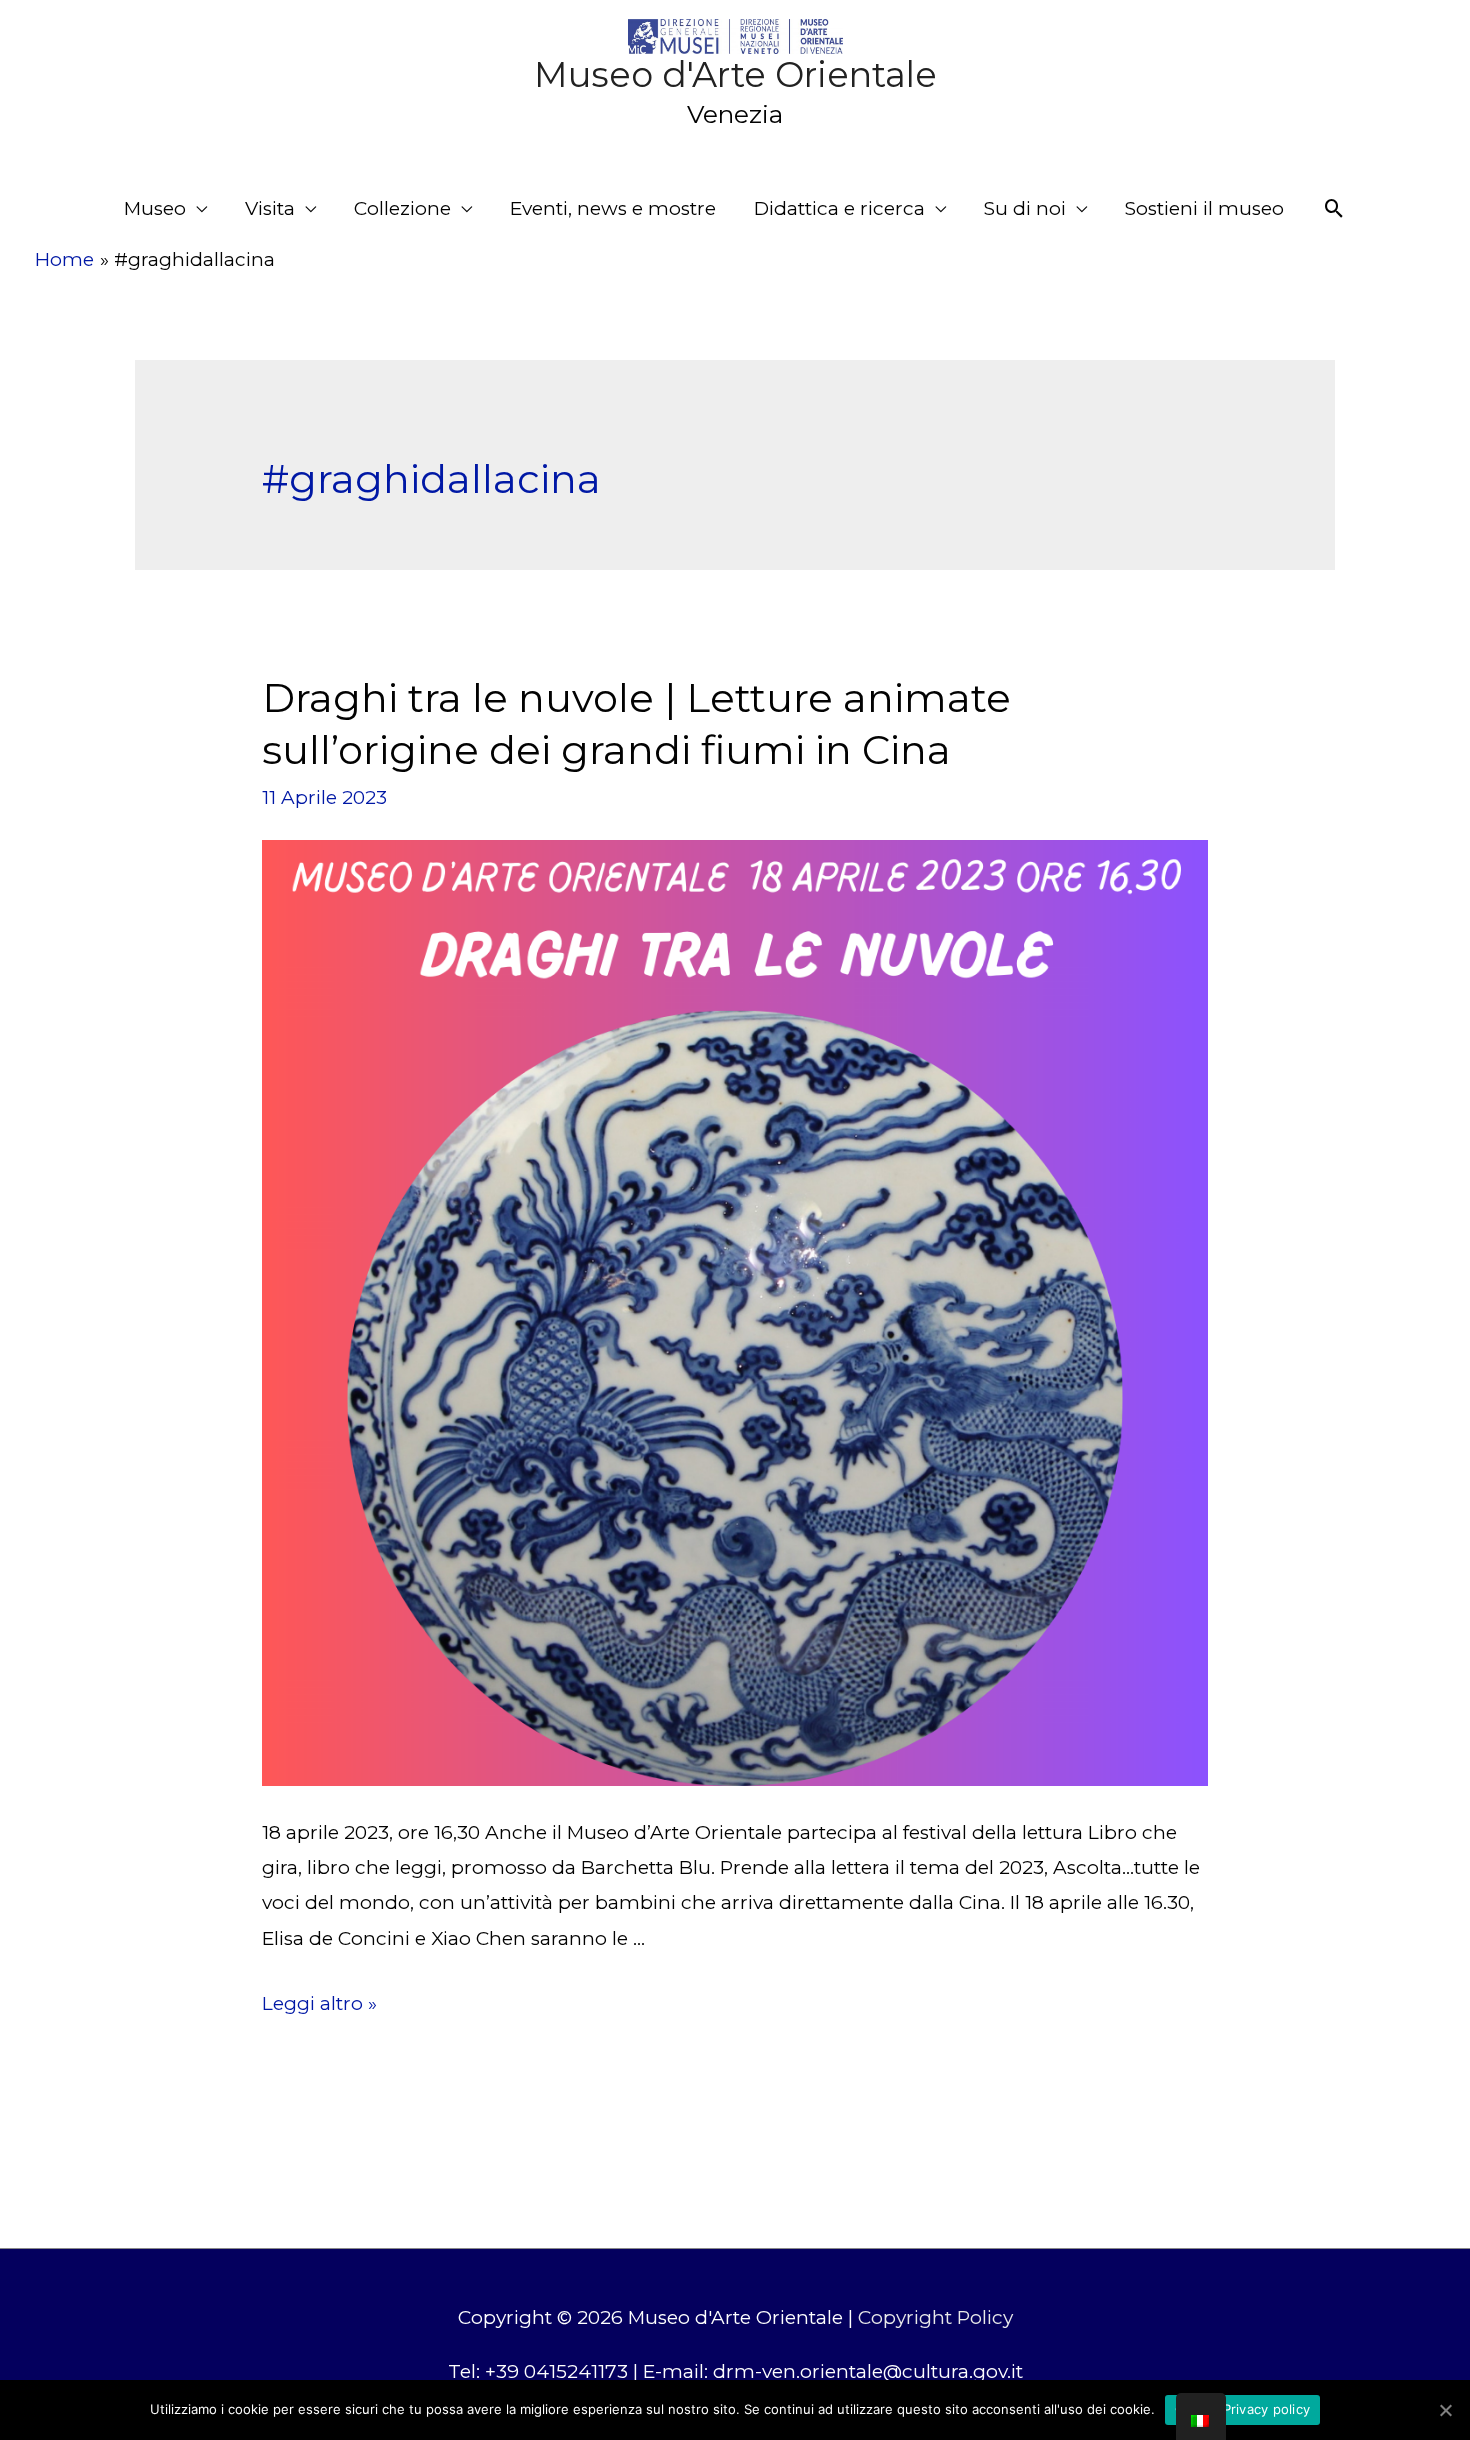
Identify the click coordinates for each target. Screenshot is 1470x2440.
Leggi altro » (319, 2003)
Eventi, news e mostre (613, 208)
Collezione (402, 208)
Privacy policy (1267, 2409)
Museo (155, 208)
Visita (270, 208)
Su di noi (1025, 208)
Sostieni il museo (1204, 208)
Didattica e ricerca (839, 208)
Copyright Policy (935, 2317)
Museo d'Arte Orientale (735, 74)
